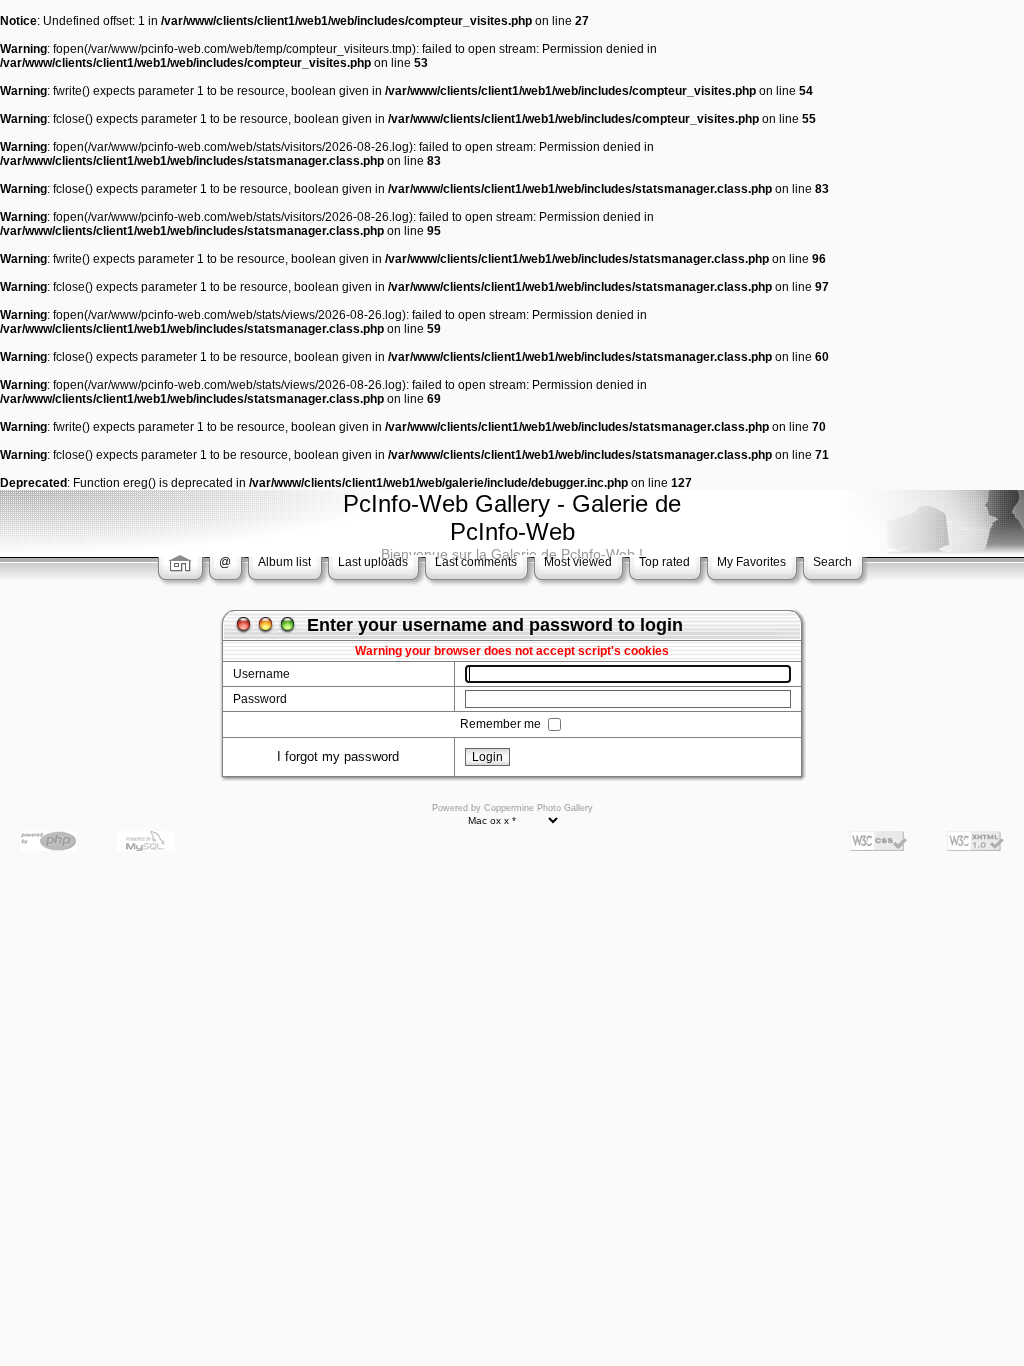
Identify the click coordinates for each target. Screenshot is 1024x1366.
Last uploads (373, 562)
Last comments (476, 562)
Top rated (664, 562)
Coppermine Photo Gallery (538, 808)
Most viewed (578, 562)
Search (832, 562)
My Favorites (751, 562)
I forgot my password (338, 756)
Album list (284, 562)
